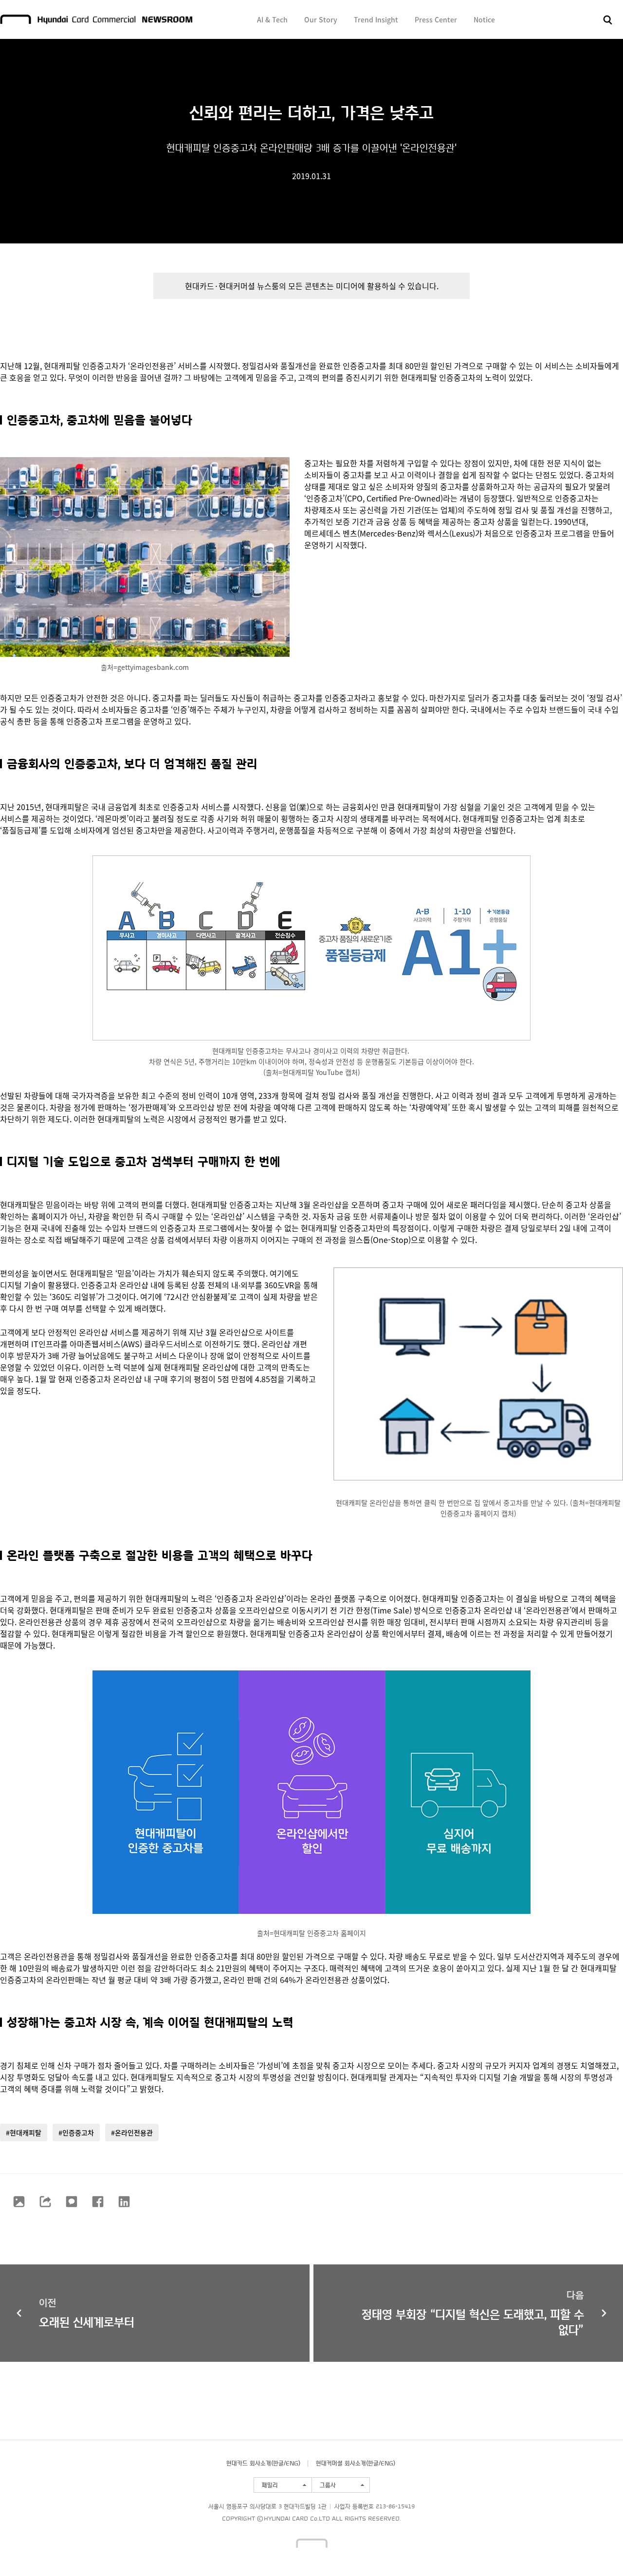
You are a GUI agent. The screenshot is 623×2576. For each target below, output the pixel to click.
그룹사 (328, 2485)
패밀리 (270, 2485)
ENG (292, 2463)
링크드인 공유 (124, 2202)
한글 (278, 2463)
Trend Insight (376, 19)
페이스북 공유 (98, 2202)
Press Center (436, 19)
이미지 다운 (19, 2202)
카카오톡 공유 (72, 2202)
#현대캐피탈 (24, 2132)
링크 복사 (45, 2202)
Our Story (321, 19)
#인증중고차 (76, 2132)
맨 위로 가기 (597, 2550)
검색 (608, 20)
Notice (484, 19)
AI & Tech (272, 19)
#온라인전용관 (132, 2132)
